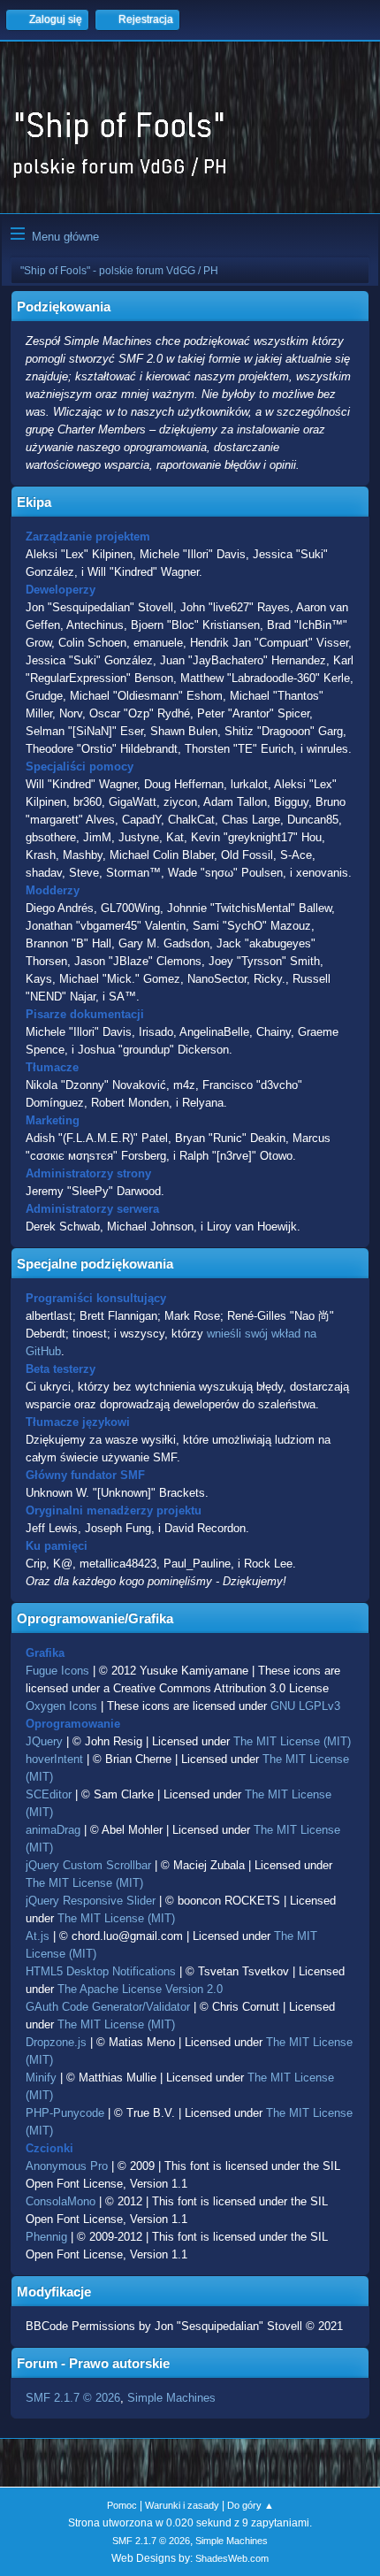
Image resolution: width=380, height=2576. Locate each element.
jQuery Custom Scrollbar (88, 1865)
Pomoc (122, 2505)
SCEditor (49, 1794)
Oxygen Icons (61, 1706)
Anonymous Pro (67, 2166)
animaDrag (53, 1830)
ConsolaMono (61, 2201)
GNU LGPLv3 (305, 1706)
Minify (41, 2078)
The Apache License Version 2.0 (140, 1989)
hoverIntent (54, 1759)
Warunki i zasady (182, 2505)
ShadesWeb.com (232, 2558)
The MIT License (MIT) (292, 1741)
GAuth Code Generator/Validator (108, 2007)
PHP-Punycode (65, 2113)
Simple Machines (171, 2398)
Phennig (46, 2237)
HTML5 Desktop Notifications (101, 1971)
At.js (38, 1936)
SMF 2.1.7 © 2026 (73, 2398)
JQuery (44, 1741)
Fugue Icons (57, 1671)
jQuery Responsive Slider (91, 1901)
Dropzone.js (56, 2042)
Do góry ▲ (251, 2505)
